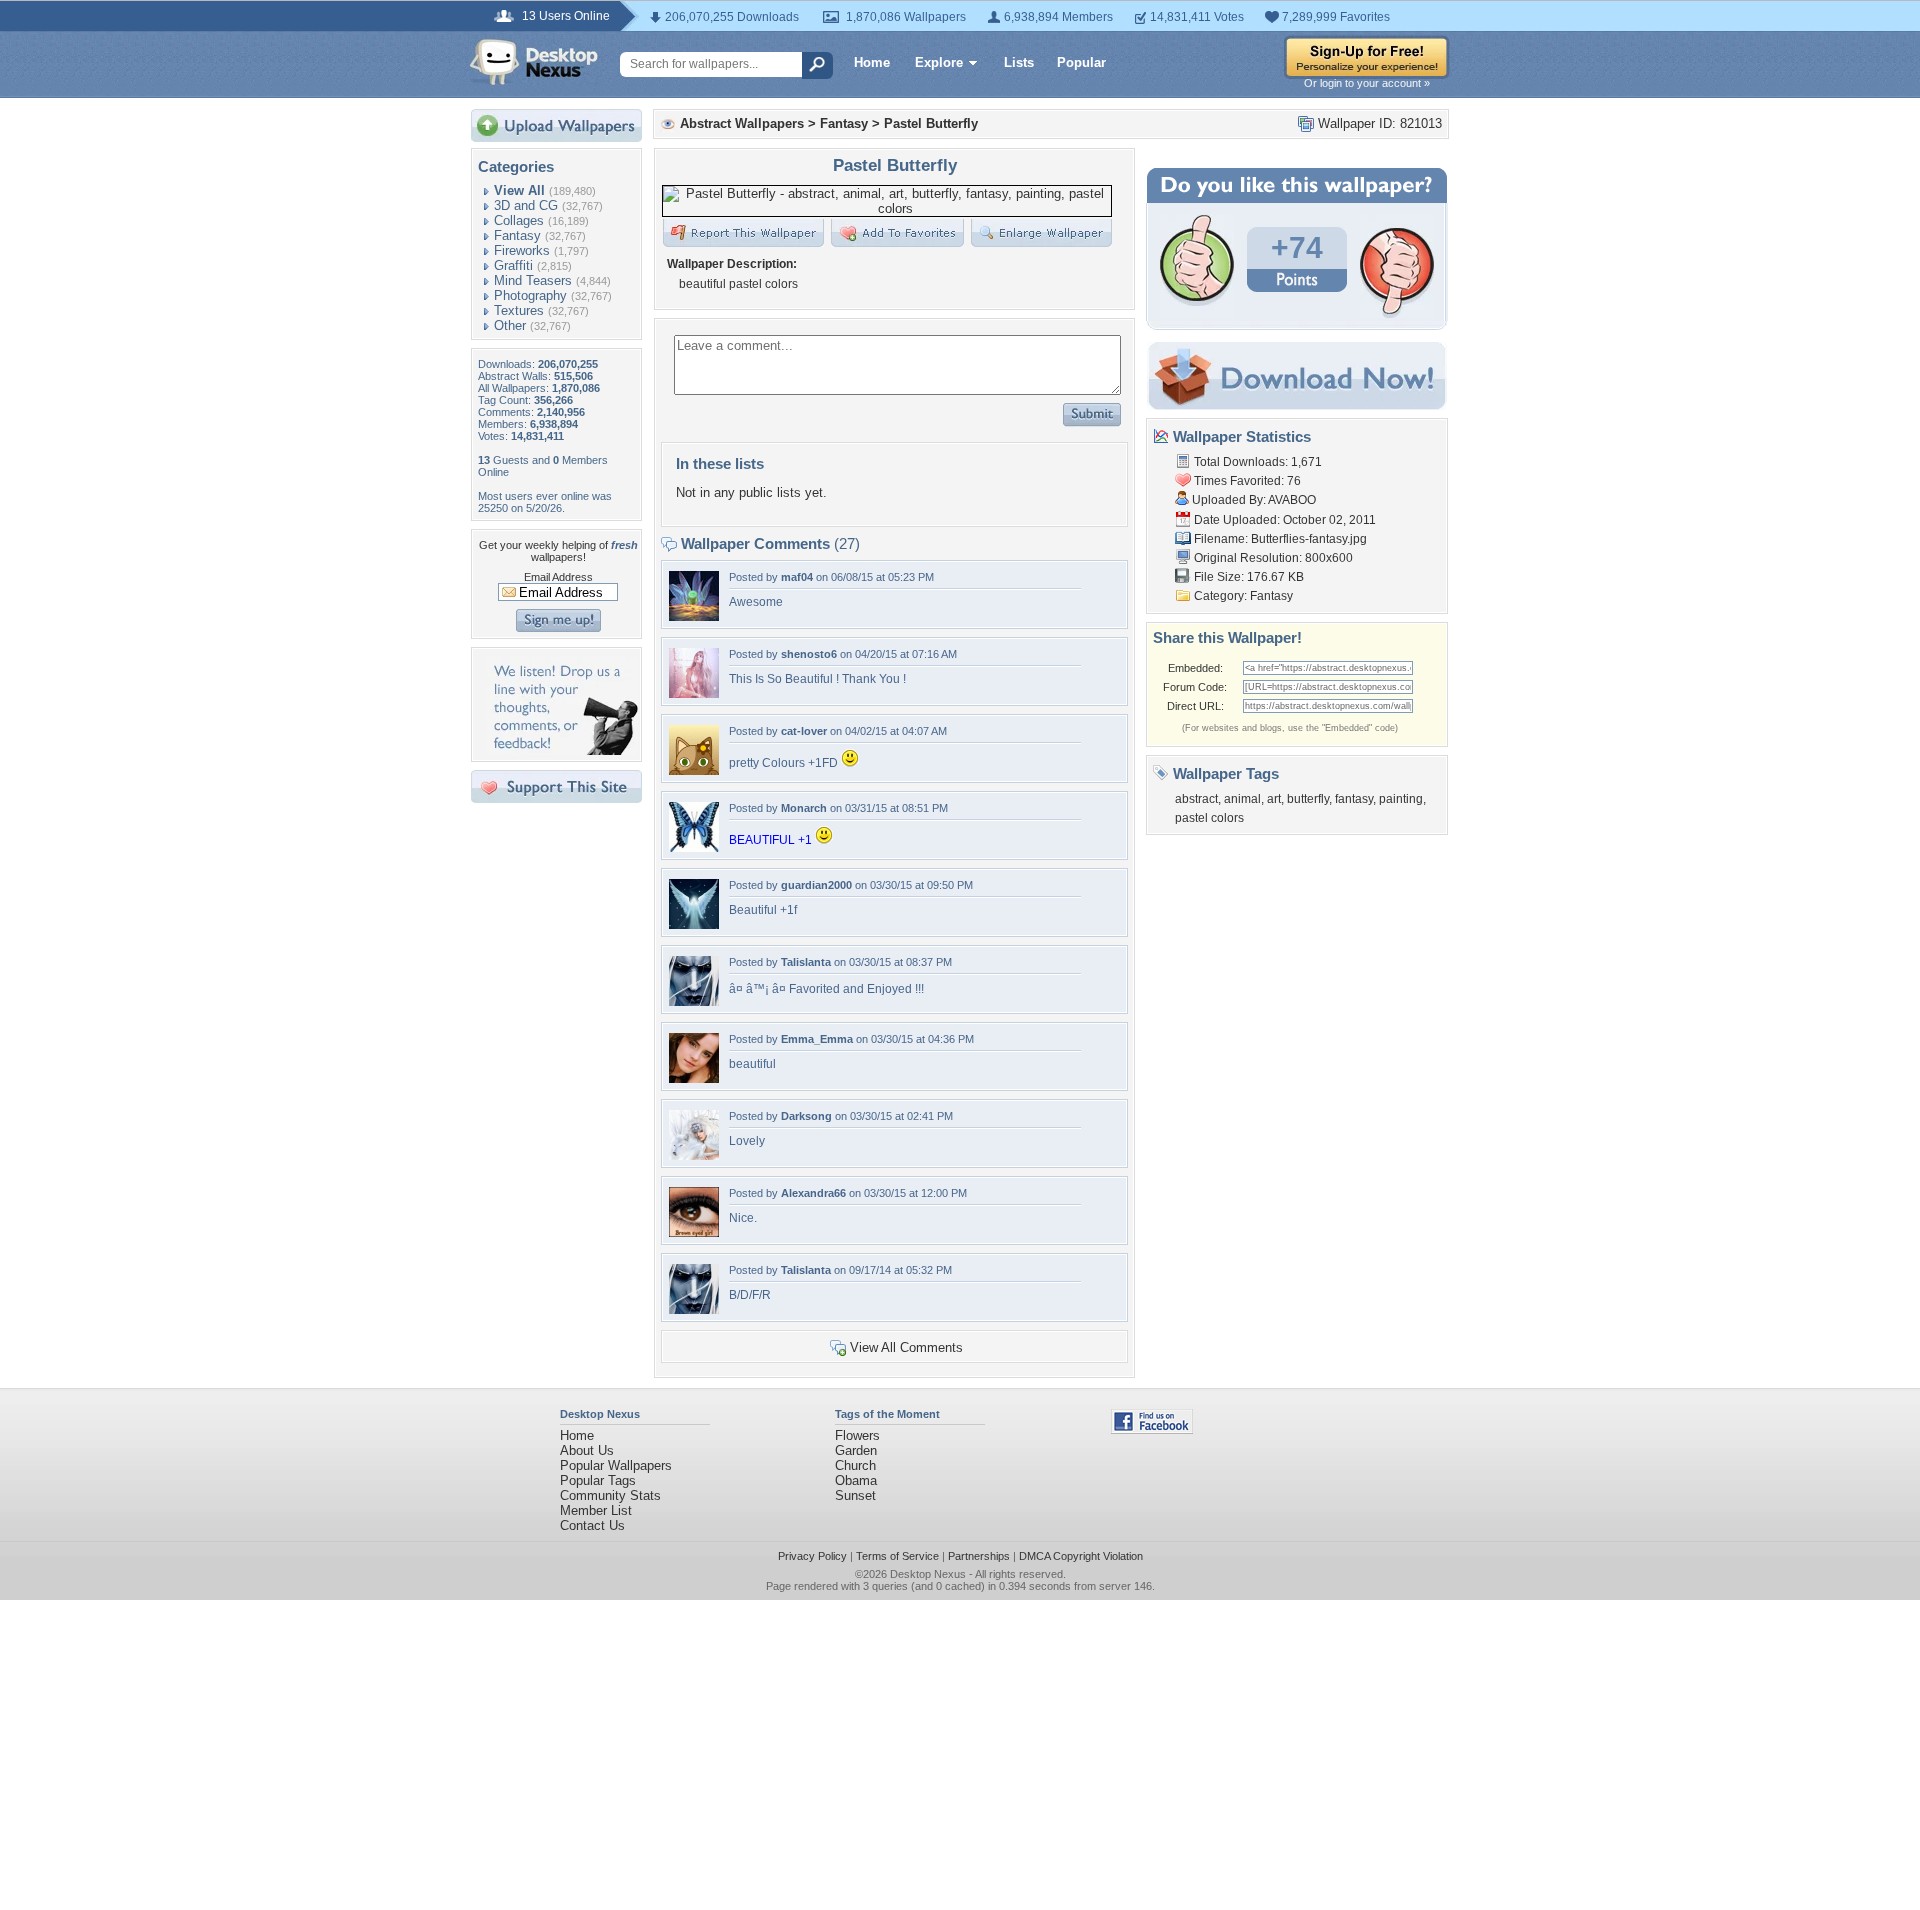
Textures (519, 310)
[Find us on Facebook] (1152, 1429)
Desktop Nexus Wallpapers (534, 62)
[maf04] (694, 616)
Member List (596, 1510)
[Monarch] (694, 847)
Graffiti (513, 265)
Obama (856, 1480)
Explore (939, 62)
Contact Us (592, 1525)
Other (510, 325)
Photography (530, 295)
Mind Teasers (533, 280)
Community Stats (610, 1495)
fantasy (1354, 799)
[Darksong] (694, 1155)
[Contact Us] (562, 750)
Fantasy (517, 235)
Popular (1081, 62)
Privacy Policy (812, 1556)
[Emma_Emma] (694, 1078)
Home (872, 62)
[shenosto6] (694, 693)
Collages (519, 220)
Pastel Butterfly (931, 123)
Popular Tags (598, 1480)
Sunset (855, 1495)
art (1274, 799)
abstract (1196, 799)
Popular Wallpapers (616, 1465)
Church (855, 1465)
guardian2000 (816, 885)
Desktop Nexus (928, 1574)
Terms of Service (897, 1556)
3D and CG (526, 205)
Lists (1019, 62)
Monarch (804, 808)
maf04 (797, 577)
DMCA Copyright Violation (1081, 1556)
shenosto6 (809, 654)
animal (1242, 799)
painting (1401, 799)
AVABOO (1292, 500)
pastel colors (1209, 818)
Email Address (558, 577)
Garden (856, 1450)
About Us (587, 1450)
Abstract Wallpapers (742, 123)
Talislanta (806, 962)
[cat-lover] (694, 770)
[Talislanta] (694, 1001)
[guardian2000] (694, 924)
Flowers (857, 1435)
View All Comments (906, 1347)
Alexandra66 (813, 1193)
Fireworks (522, 250)
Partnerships (979, 1556)
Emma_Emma (817, 1039)
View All (519, 190)
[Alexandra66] (694, 1232)
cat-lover (804, 731)
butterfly (1308, 799)
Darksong (806, 1116)
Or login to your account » (1367, 83)
